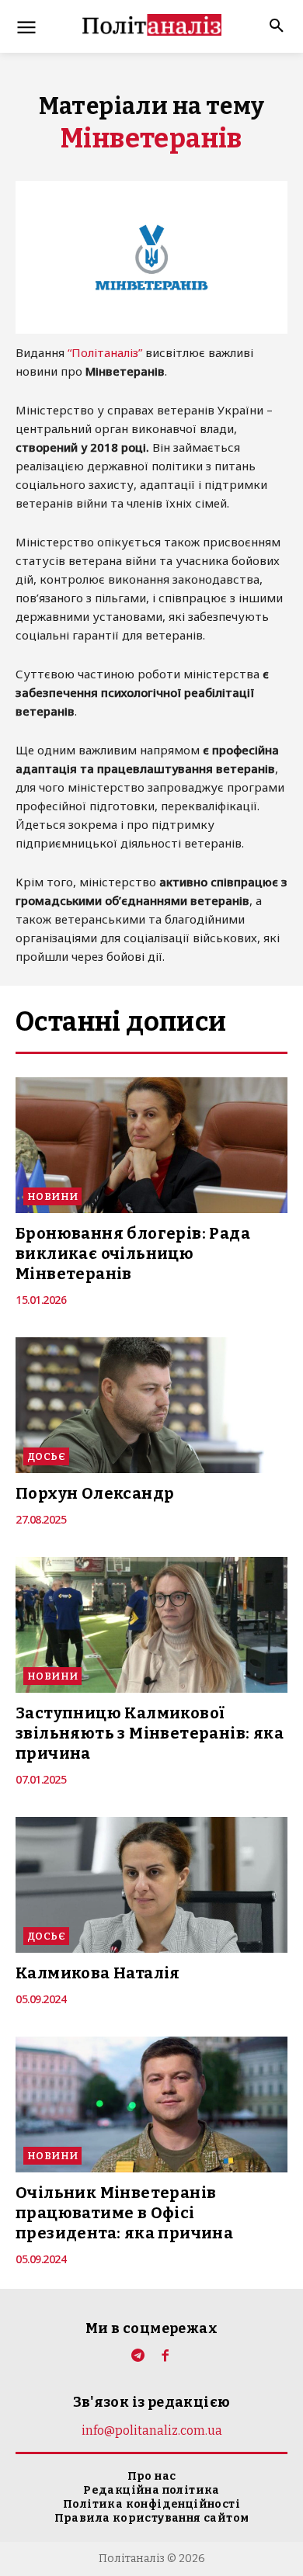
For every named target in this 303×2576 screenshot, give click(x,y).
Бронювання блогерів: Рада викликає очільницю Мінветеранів (133, 1253)
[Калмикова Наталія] (151, 1885)
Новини (52, 1196)
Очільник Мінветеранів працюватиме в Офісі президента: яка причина (124, 2213)
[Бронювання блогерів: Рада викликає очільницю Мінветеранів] (151, 1145)
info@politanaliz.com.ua (152, 2430)
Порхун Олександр (95, 1493)
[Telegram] (138, 2357)
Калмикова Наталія (98, 1973)
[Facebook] (165, 2357)
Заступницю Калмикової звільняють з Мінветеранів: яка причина (150, 1733)
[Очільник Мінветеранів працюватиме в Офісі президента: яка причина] (151, 2104)
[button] (272, 26)
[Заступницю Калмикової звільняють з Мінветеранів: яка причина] (151, 1625)
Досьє (46, 1456)
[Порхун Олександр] (151, 1405)
